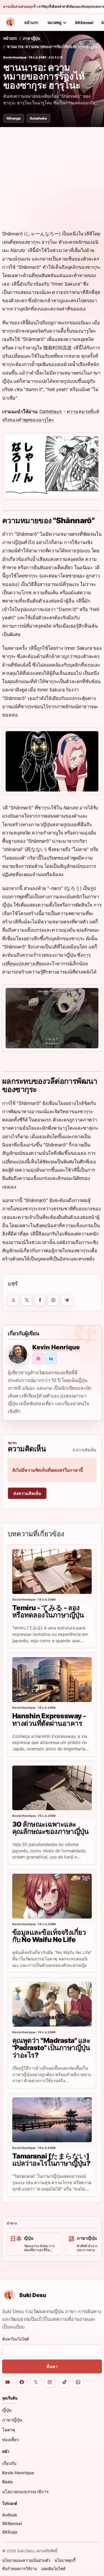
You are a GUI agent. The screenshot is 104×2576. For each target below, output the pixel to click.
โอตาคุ (9, 2430)
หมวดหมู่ (54, 23)
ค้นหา (52, 2366)
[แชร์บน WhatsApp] (53, 1300)
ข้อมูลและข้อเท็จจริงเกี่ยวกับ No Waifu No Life (49, 1936)
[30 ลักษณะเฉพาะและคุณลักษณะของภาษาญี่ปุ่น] (52, 1788)
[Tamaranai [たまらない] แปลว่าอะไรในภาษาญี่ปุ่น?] (52, 2120)
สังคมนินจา (47, 1225)
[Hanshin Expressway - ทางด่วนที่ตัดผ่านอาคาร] (52, 1680)
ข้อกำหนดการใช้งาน (20, 2569)
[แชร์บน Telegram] (67, 1300)
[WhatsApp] (78, 2382)
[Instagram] (50, 2382)
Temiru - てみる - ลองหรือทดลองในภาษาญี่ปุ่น (48, 1611)
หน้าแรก (31, 23)
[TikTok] (64, 2382)
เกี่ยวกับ (9, 2463)
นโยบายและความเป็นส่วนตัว (26, 2560)
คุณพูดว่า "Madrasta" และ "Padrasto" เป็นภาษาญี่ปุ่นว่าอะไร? (51, 2048)
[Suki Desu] (10, 22)
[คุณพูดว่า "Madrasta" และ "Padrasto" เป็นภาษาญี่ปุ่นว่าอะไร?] (52, 2004)
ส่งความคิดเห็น (27, 1493)
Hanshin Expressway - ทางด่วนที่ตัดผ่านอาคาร (49, 1719)
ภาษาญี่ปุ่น (31, 38)
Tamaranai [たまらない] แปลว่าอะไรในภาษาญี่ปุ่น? (51, 2160)
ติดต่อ (7, 2482)
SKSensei (84, 23)
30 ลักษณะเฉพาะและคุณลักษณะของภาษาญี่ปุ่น (50, 1828)
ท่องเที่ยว (11, 2440)
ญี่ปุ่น (7, 2410)
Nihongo (14, 118)
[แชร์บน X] (27, 1300)
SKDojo (10, 2532)
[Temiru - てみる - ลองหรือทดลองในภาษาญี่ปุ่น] (52, 1571)
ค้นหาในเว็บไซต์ (15, 2339)
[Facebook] (22, 2382)
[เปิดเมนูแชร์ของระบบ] (13, 1300)
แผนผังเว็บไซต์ (53, 2569)
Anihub (10, 2515)
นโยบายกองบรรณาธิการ (25, 2492)
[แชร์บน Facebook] (40, 1300)
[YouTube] (8, 2382)
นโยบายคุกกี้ (65, 2560)
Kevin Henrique (15, 57)
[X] (36, 2382)
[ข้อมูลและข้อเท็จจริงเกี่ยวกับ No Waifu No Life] (52, 1896)
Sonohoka (38, 118)
